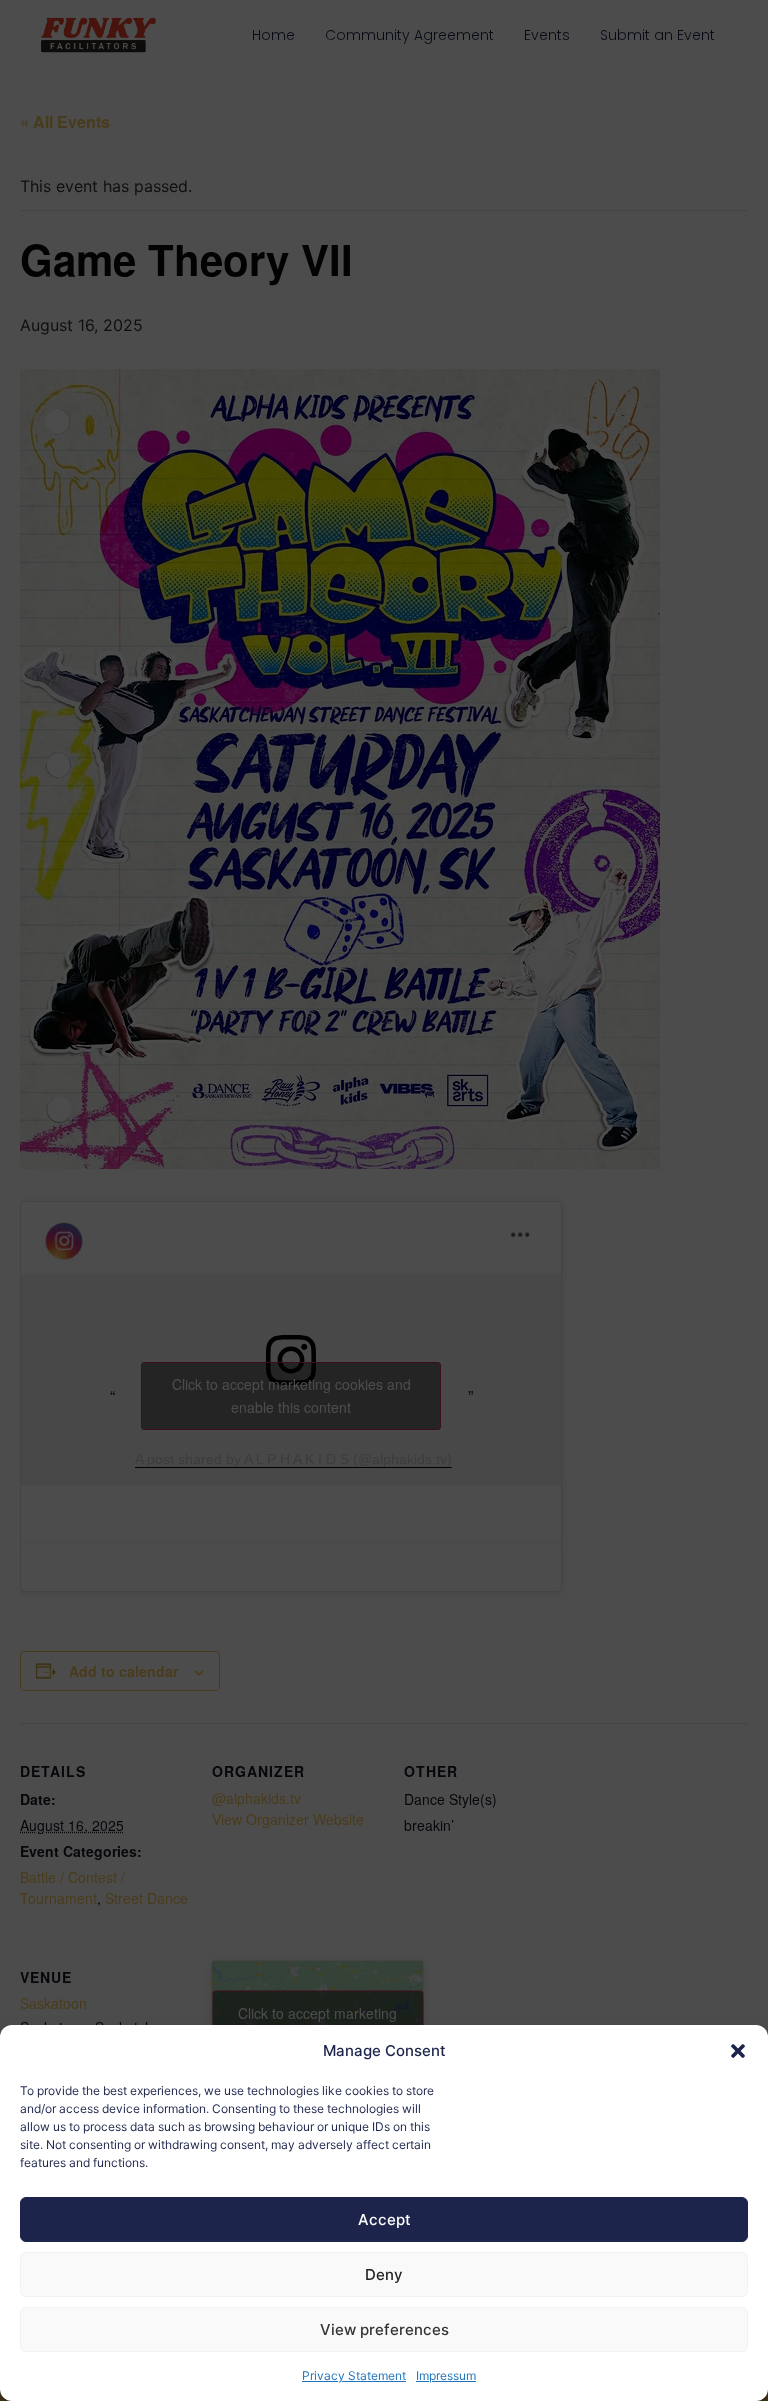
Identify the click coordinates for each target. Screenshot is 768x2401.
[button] (738, 2051)
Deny (384, 2274)
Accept (384, 2219)
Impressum (446, 2375)
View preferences (384, 2329)
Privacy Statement (354, 2375)
